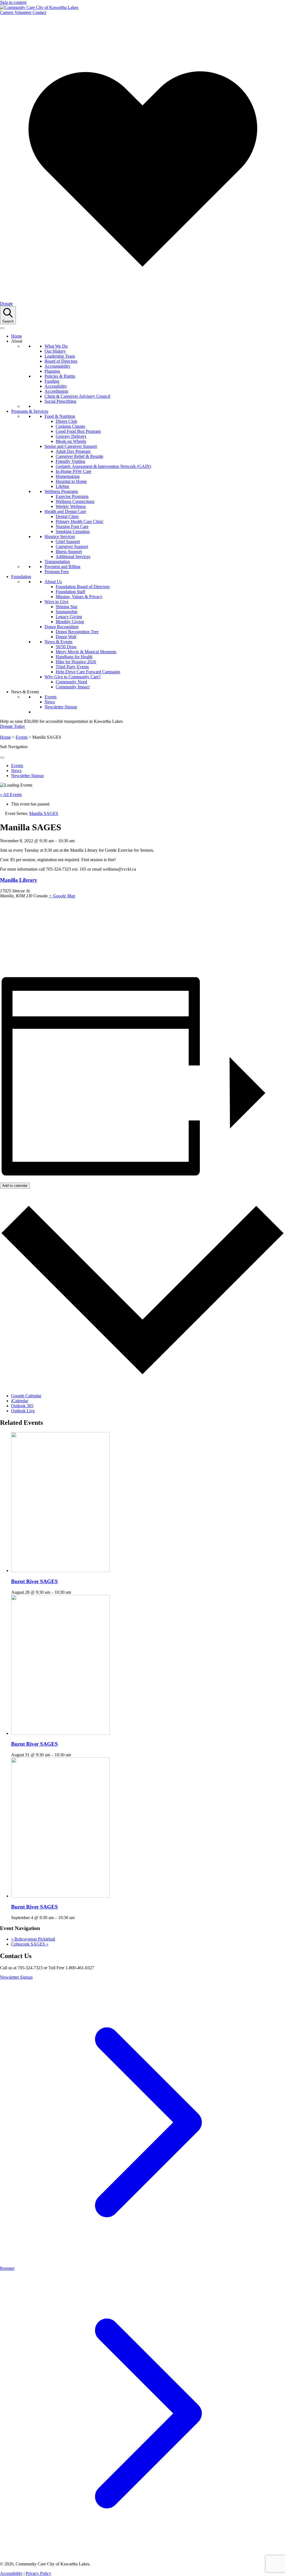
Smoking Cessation (73, 531)
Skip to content (13, 2)
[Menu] (2, 328)
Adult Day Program (73, 451)
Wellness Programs (61, 491)
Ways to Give (56, 602)
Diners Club (66, 421)
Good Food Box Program (78, 431)
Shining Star (67, 607)
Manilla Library (19, 880)
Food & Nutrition (60, 416)
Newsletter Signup (61, 707)
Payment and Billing (62, 567)
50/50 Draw (66, 647)
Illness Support (69, 552)
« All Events (11, 795)
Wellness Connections (75, 501)
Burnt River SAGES (35, 1581)
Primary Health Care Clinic (80, 521)
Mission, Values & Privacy (79, 597)
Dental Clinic (67, 516)
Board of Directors (61, 361)
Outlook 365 (22, 1406)
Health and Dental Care (65, 511)
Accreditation (56, 391)
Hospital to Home (71, 481)
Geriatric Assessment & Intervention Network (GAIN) (103, 466)
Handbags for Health (74, 657)
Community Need (71, 682)
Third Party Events (72, 667)
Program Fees (57, 572)
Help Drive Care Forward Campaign (88, 672)
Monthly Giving (70, 622)
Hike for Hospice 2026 (76, 662)
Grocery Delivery (71, 436)
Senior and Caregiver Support (71, 446)
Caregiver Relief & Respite (79, 456)
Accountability (57, 366)
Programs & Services (30, 411)
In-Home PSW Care (73, 471)
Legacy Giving (69, 617)
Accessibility (56, 386)
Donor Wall (66, 637)
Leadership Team (60, 356)
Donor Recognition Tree (77, 632)
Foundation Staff (70, 592)
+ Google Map (62, 896)
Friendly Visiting (70, 461)
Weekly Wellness (71, 506)
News (50, 702)
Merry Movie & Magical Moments (86, 652)
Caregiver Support (72, 547)
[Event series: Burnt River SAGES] (74, 1592)
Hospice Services (60, 536)
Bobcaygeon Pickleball (33, 1939)
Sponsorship (67, 612)
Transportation (57, 562)
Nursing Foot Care (72, 526)
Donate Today (13, 726)
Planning (52, 371)
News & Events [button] (25, 692)
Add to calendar (15, 1186)
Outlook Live (23, 1411)
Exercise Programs (72, 496)
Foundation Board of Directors (83, 587)
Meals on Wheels (71, 441)
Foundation (21, 577)
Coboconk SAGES (30, 1944)
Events (51, 697)
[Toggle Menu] (2, 758)
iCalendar (20, 1401)
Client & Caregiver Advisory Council (77, 396)
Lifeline (62, 486)
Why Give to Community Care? (73, 677)
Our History (55, 351)
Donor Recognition (62, 627)
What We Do (56, 346)
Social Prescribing (60, 401)
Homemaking (68, 476)
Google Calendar (26, 1396)
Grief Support (68, 542)
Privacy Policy (38, 2573)
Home (17, 336)
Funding (52, 381)
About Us (53, 582)
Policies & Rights (60, 376)
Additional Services (73, 557)
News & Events (58, 642)
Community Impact (73, 687)
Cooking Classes (70, 426)
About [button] (17, 341)
